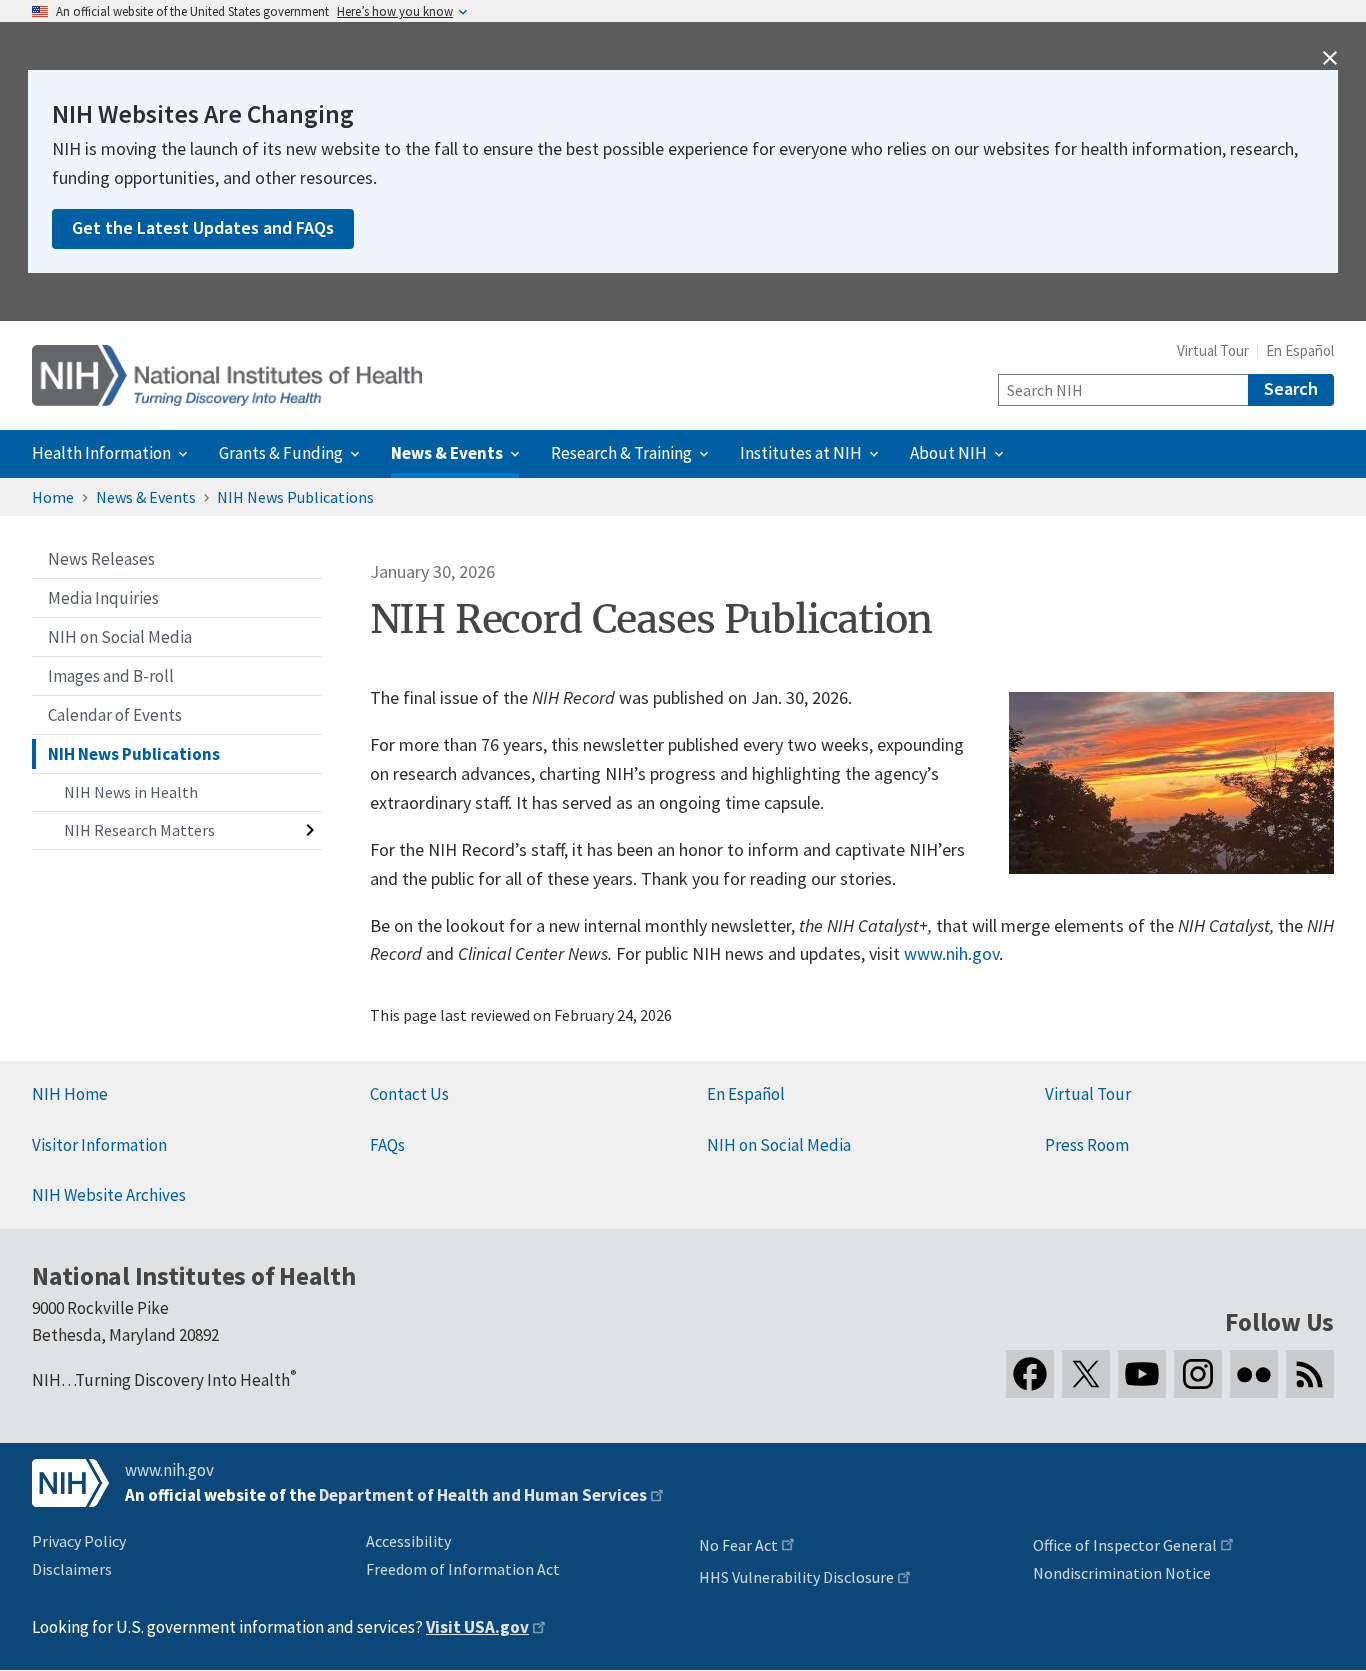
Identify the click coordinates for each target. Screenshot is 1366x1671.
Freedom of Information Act (463, 1569)
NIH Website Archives (109, 1195)
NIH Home (70, 1094)
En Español (1300, 350)
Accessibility (408, 1541)
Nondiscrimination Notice (1122, 1573)
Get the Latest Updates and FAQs (203, 227)
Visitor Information (99, 1145)
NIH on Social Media (779, 1145)
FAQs (387, 1145)
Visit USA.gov (477, 1627)
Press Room (1087, 1145)
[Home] (227, 375)
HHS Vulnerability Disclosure (796, 1577)
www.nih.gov (951, 953)
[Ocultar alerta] (1330, 58)
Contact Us (409, 1094)
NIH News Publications (295, 497)
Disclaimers (72, 1569)
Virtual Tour (1213, 350)
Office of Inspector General (1125, 1545)
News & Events (146, 497)
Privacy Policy (79, 1541)
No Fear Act (738, 1545)
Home (53, 497)
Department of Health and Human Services (483, 1495)
